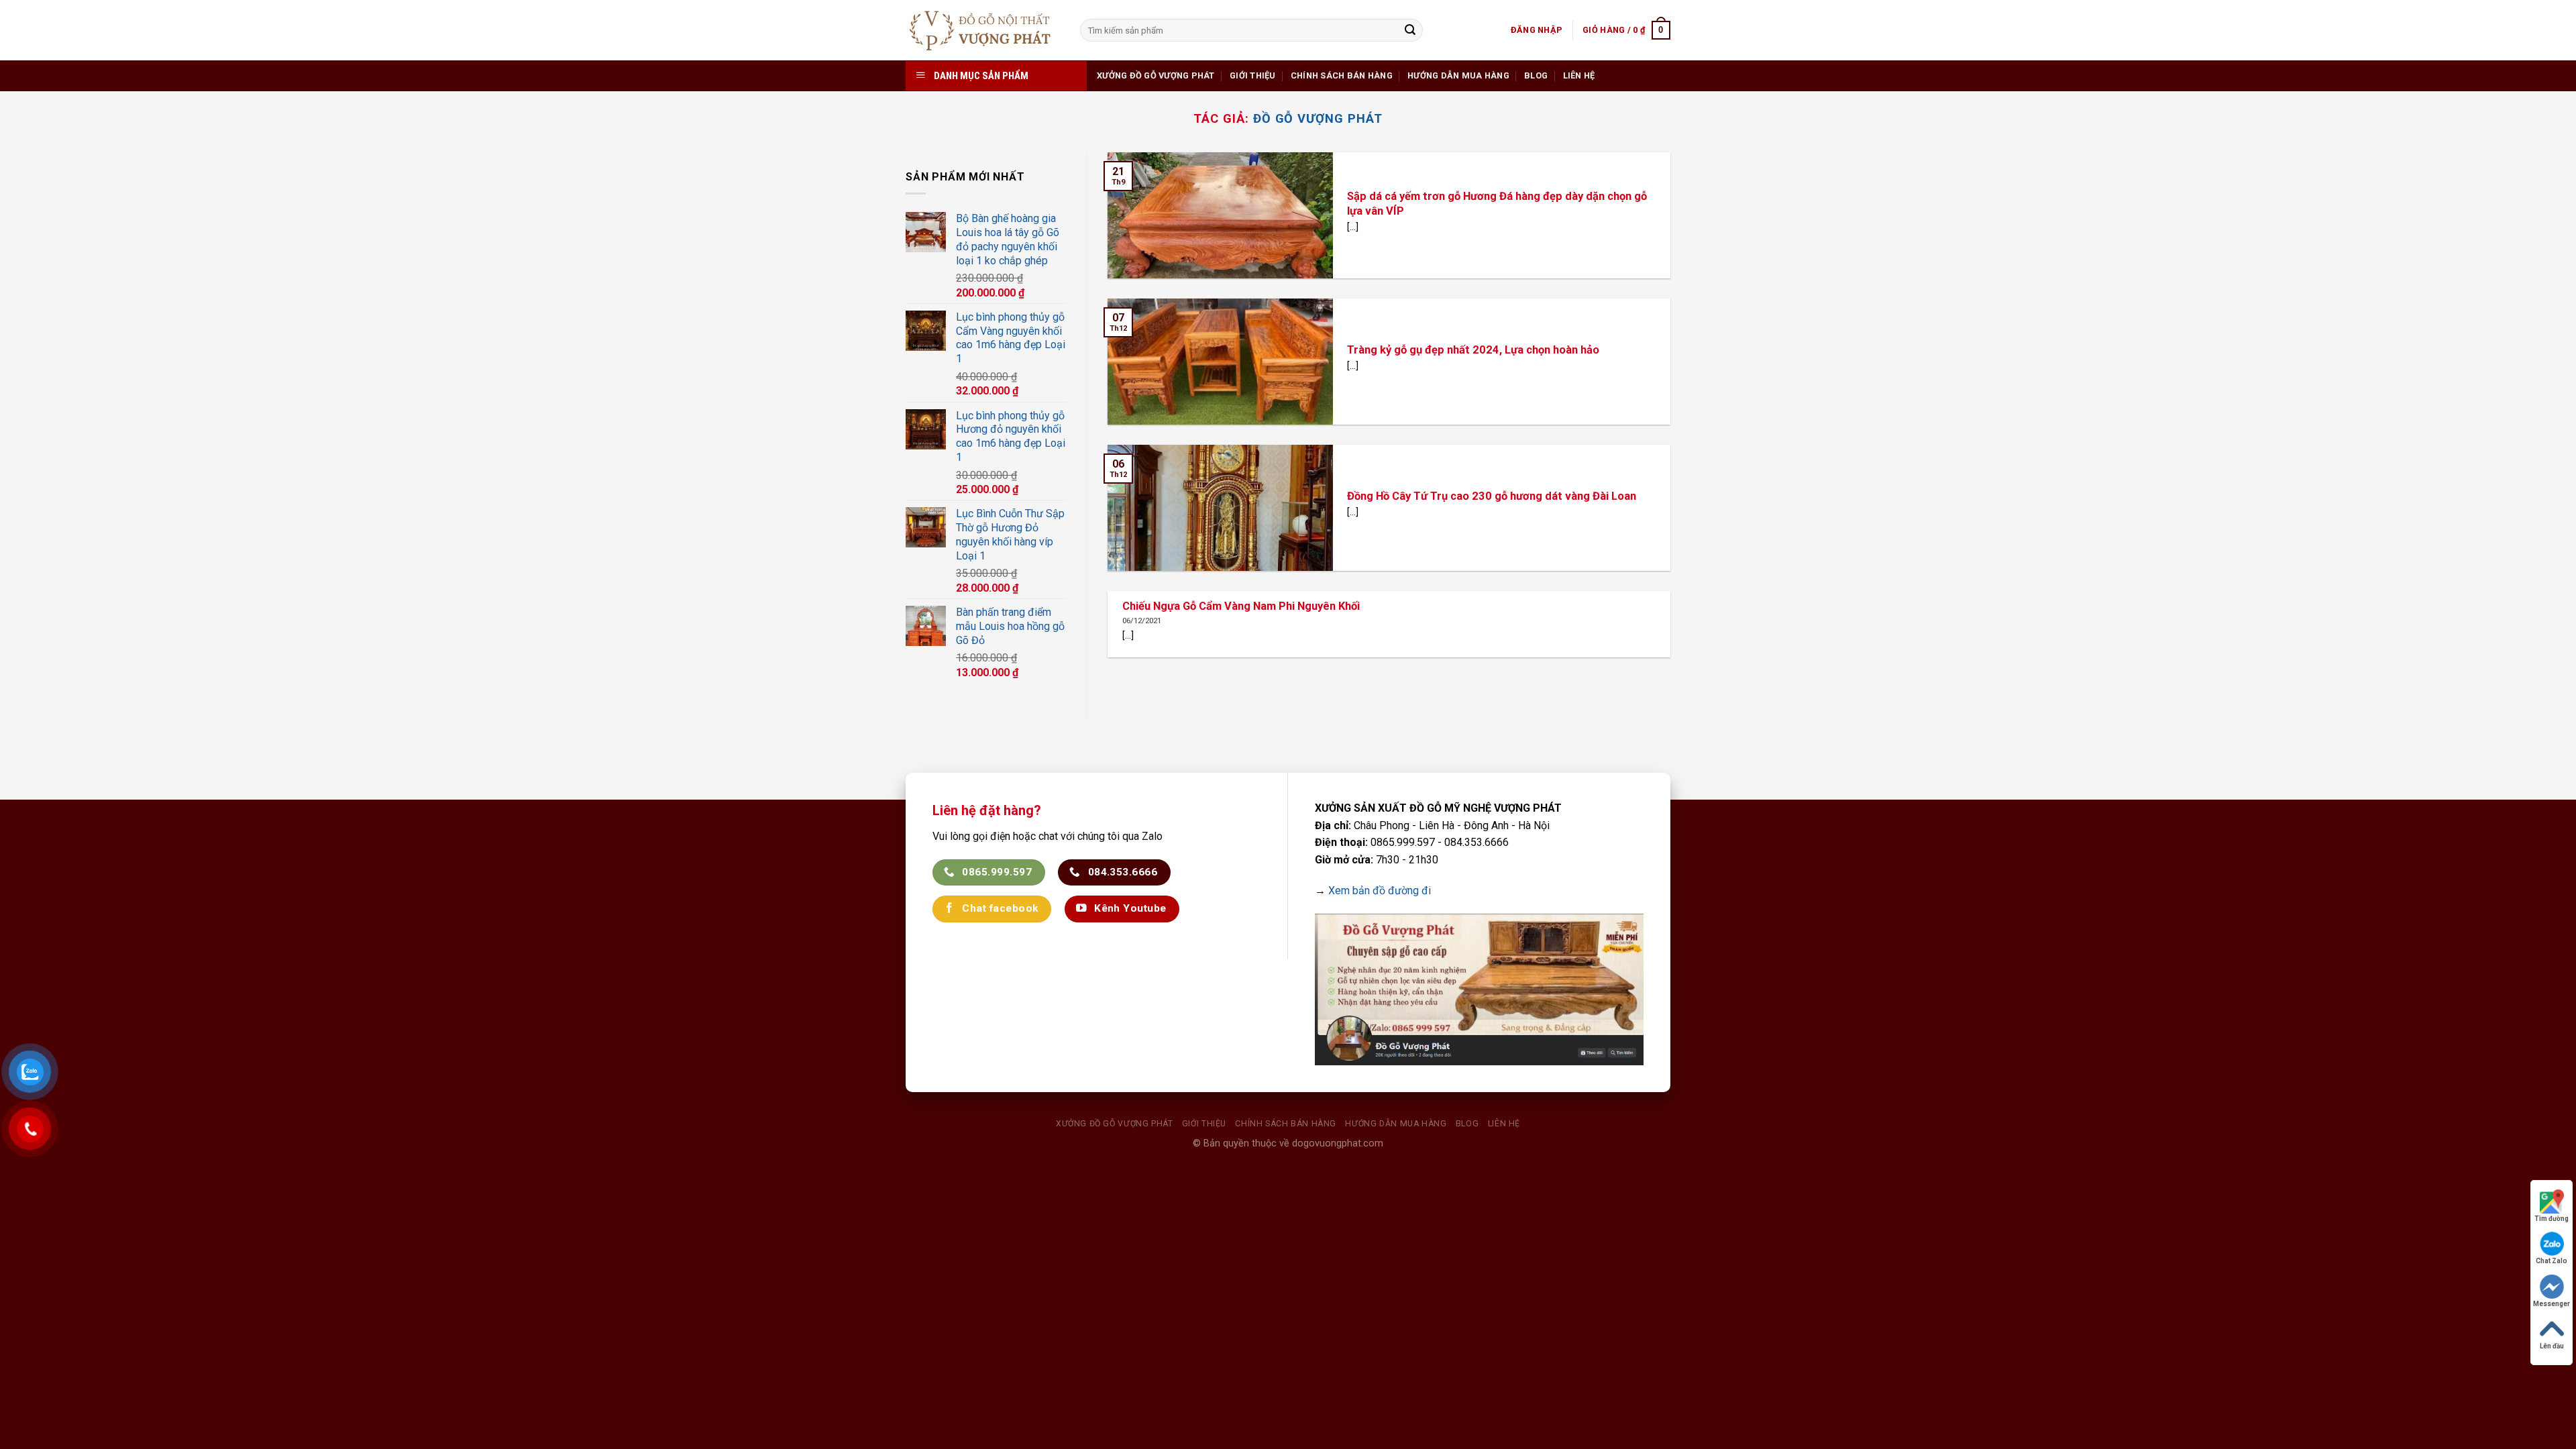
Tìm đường (2552, 1219)
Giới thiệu (1253, 75)
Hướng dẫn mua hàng (1458, 75)
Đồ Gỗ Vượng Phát (1318, 118)
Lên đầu (2552, 1346)
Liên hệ (1579, 75)
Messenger (2552, 1304)
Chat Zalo (2552, 1261)
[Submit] (1410, 30)
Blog (1536, 75)
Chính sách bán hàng (1342, 75)
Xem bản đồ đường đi (1380, 891)
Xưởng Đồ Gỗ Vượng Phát (1156, 75)
